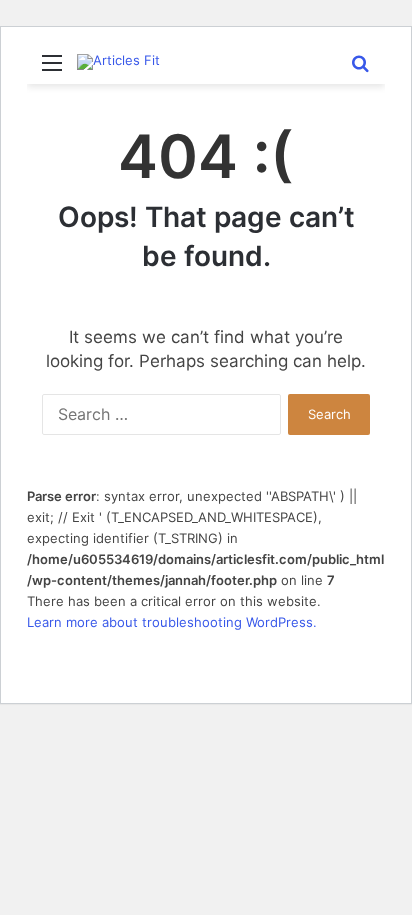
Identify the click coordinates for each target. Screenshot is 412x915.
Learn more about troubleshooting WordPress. (172, 622)
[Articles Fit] (118, 62)
